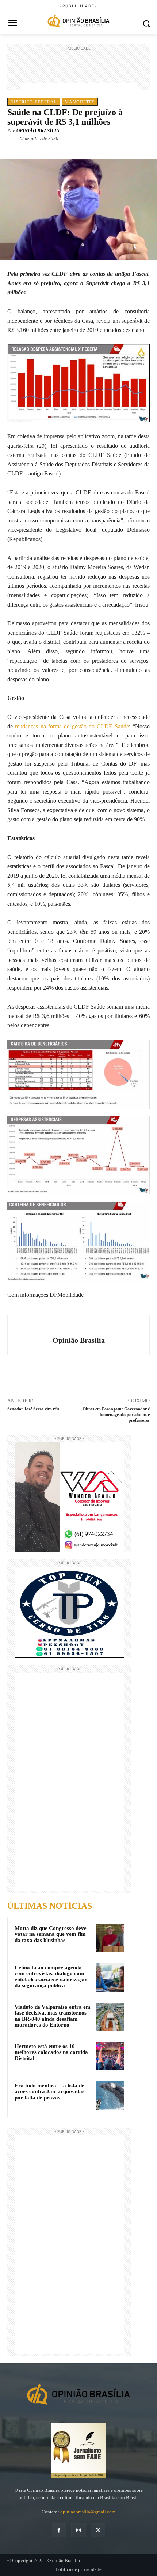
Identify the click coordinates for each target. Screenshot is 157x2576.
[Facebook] (38, 149)
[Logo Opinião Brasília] (78, 22)
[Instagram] (78, 2530)
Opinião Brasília (38, 131)
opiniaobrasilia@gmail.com (88, 2512)
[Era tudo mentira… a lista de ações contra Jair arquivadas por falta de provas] (110, 2095)
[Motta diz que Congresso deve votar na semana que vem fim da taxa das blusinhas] (110, 1938)
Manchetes (80, 102)
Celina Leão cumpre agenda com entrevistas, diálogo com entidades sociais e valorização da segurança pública (51, 1977)
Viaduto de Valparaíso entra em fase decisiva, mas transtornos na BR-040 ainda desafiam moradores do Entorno (53, 2016)
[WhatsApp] (71, 149)
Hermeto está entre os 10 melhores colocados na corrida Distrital (51, 2052)
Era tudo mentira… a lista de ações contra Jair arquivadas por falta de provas (49, 2092)
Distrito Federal (34, 102)
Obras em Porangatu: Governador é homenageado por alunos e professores (116, 1415)
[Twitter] (54, 149)
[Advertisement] (78, 70)
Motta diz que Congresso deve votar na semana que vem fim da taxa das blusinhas (51, 1934)
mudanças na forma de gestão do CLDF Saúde (72, 726)
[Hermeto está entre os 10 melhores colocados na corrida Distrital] (110, 2056)
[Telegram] (88, 149)
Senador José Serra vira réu (33, 1409)
